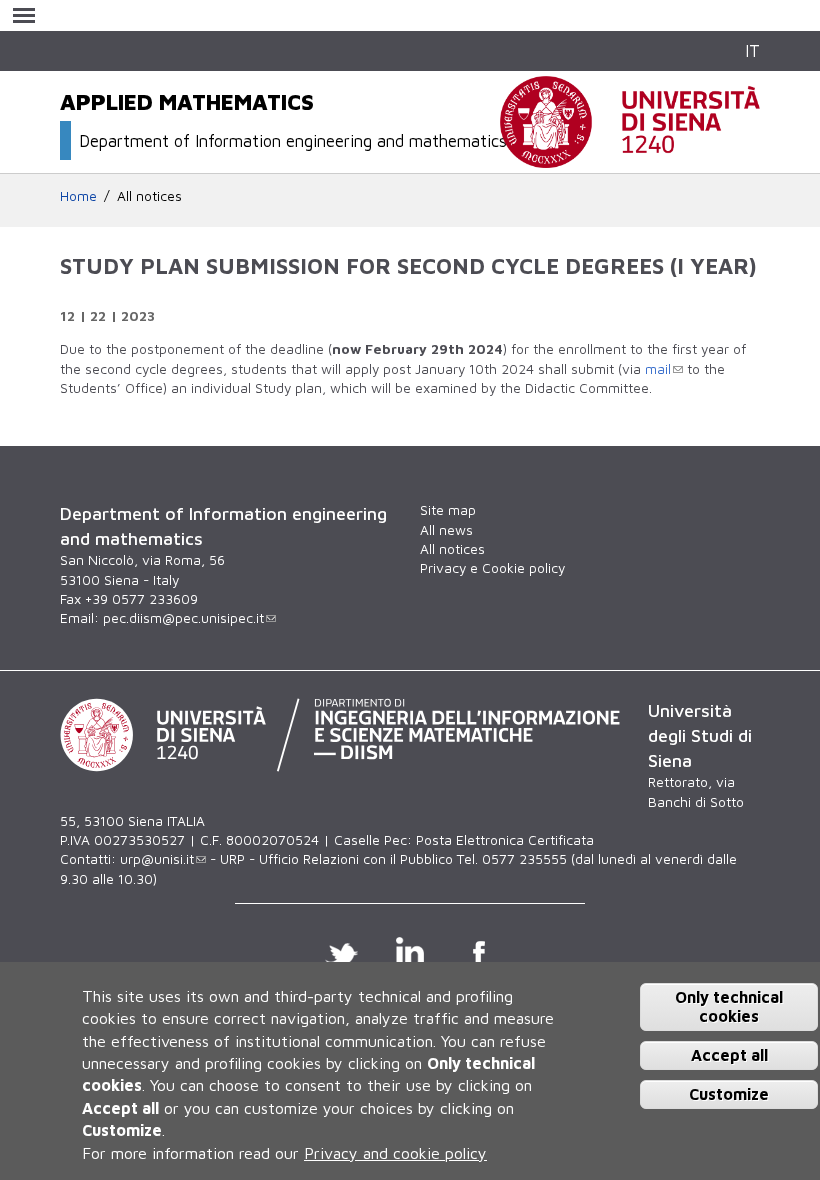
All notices (149, 196)
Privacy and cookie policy (395, 1153)
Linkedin (410, 951)
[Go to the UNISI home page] (630, 157)
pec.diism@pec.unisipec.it (183, 618)
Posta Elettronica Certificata (505, 840)
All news (446, 530)
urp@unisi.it (157, 859)
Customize (729, 1094)
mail (658, 369)
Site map (448, 510)
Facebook (479, 951)
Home (78, 196)
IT (752, 50)
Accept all (729, 1055)
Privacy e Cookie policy (492, 568)
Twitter (341, 951)
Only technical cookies (729, 1006)
